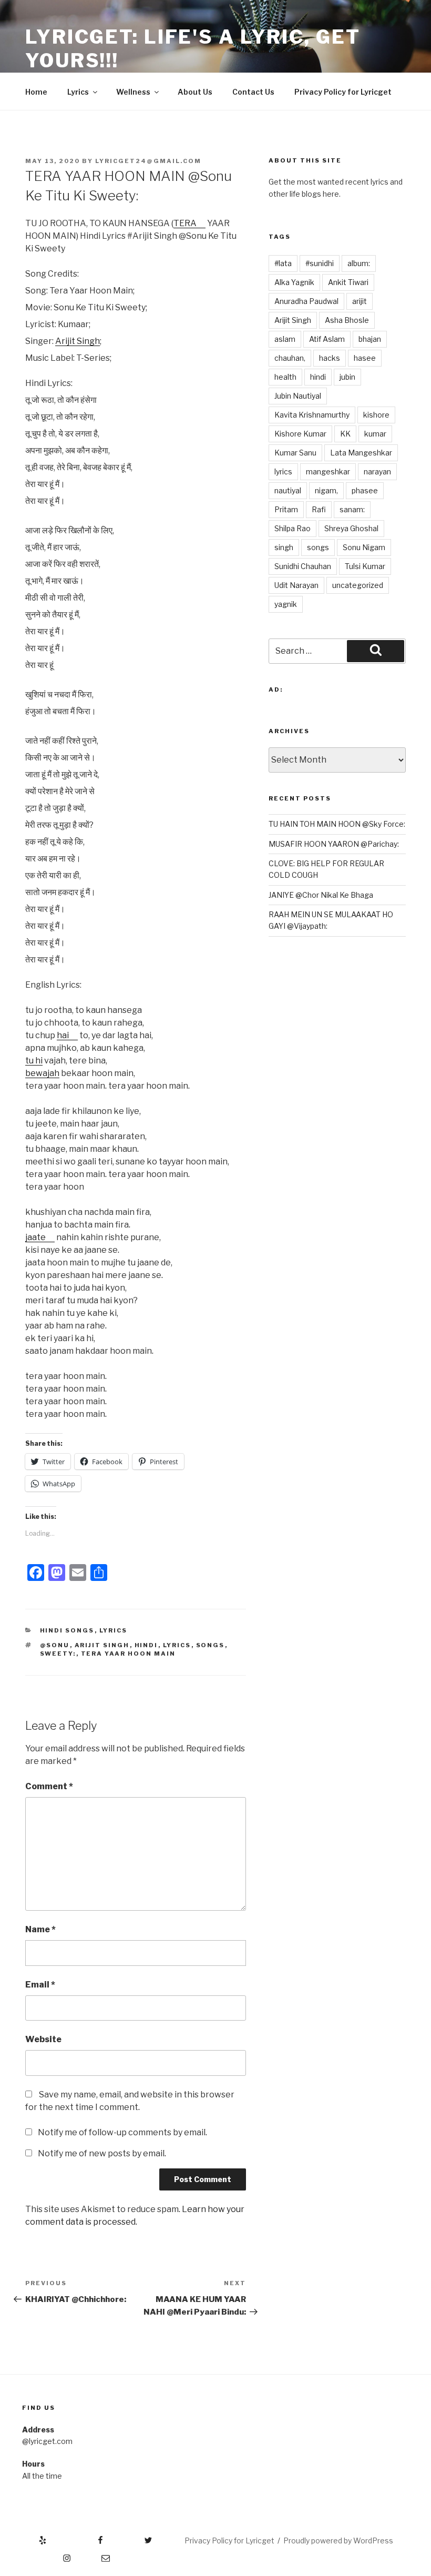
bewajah (42, 1073)
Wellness (133, 92)
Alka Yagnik (294, 282)
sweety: (58, 1654)
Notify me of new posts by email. (102, 2153)
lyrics (177, 1645)
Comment (49, 1786)
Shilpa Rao (293, 528)
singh (284, 547)
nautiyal (288, 490)
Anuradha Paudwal (306, 301)
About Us (195, 92)
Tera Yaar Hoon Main (129, 1654)
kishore (376, 415)
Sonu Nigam (364, 547)
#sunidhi (320, 263)
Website (43, 2039)
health (285, 377)
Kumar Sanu (295, 453)
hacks (330, 358)
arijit (360, 301)
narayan (377, 471)
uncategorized (358, 585)
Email (40, 1985)
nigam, (326, 490)
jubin (347, 377)
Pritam (286, 509)
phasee (365, 490)
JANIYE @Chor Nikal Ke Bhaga (321, 895)
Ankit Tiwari (348, 282)
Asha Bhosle (347, 320)
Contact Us (253, 92)
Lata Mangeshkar (361, 453)
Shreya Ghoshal (351, 528)
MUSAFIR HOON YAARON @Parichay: (334, 844)
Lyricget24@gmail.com (148, 161)
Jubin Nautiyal (298, 396)
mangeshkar (328, 471)
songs (211, 1645)
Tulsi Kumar (365, 566)
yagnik (286, 604)
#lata (283, 263)
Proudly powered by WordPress (338, 2540)
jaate (35, 1237)
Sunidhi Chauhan (303, 566)
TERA (185, 223)
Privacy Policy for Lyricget (343, 92)
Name (40, 1929)
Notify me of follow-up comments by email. (122, 2132)
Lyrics (78, 92)
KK (345, 434)
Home (36, 92)
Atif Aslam (327, 339)
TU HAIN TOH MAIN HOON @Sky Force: (337, 824)
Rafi (319, 509)
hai (63, 1035)
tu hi (34, 1061)
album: (359, 263)
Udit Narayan (296, 585)
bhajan (370, 339)
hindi (146, 1645)
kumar (375, 434)
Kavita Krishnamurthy (312, 415)
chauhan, (290, 358)
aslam (285, 339)
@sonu (55, 1645)
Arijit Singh (78, 341)
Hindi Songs (67, 1630)
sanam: (352, 509)
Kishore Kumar (300, 434)
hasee (365, 358)
